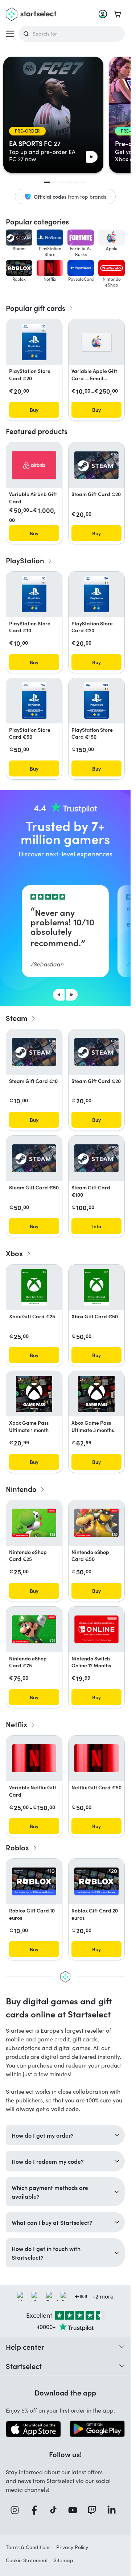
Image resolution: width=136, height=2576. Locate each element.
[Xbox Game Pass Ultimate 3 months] (96, 1394)
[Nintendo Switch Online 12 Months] (96, 1629)
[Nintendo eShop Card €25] (34, 1523)
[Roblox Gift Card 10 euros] (34, 1881)
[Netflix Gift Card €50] (96, 1758)
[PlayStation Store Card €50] (34, 701)
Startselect (24, 2366)
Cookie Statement (27, 2560)
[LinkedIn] (114, 2510)
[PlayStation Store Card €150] (97, 701)
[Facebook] (37, 2510)
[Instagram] (17, 2510)
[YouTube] (75, 2510)
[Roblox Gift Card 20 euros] (96, 1881)
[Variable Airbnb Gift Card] (34, 465)
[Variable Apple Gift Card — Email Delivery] (96, 342)
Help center (25, 2346)
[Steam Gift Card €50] (34, 1158)
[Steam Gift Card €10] (34, 1052)
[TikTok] (56, 2510)
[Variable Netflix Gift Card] (34, 1758)
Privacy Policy (72, 2547)
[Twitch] (94, 2510)
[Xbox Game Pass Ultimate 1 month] (34, 1394)
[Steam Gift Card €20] (96, 465)
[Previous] (59, 995)
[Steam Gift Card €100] (96, 1158)
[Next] (72, 995)
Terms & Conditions (28, 2547)
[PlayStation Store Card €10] (34, 594)
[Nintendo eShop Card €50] (96, 1523)
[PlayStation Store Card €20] (34, 342)
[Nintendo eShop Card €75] (34, 1629)
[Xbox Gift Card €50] (96, 1287)
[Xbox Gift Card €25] (34, 1287)
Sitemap (63, 2560)
